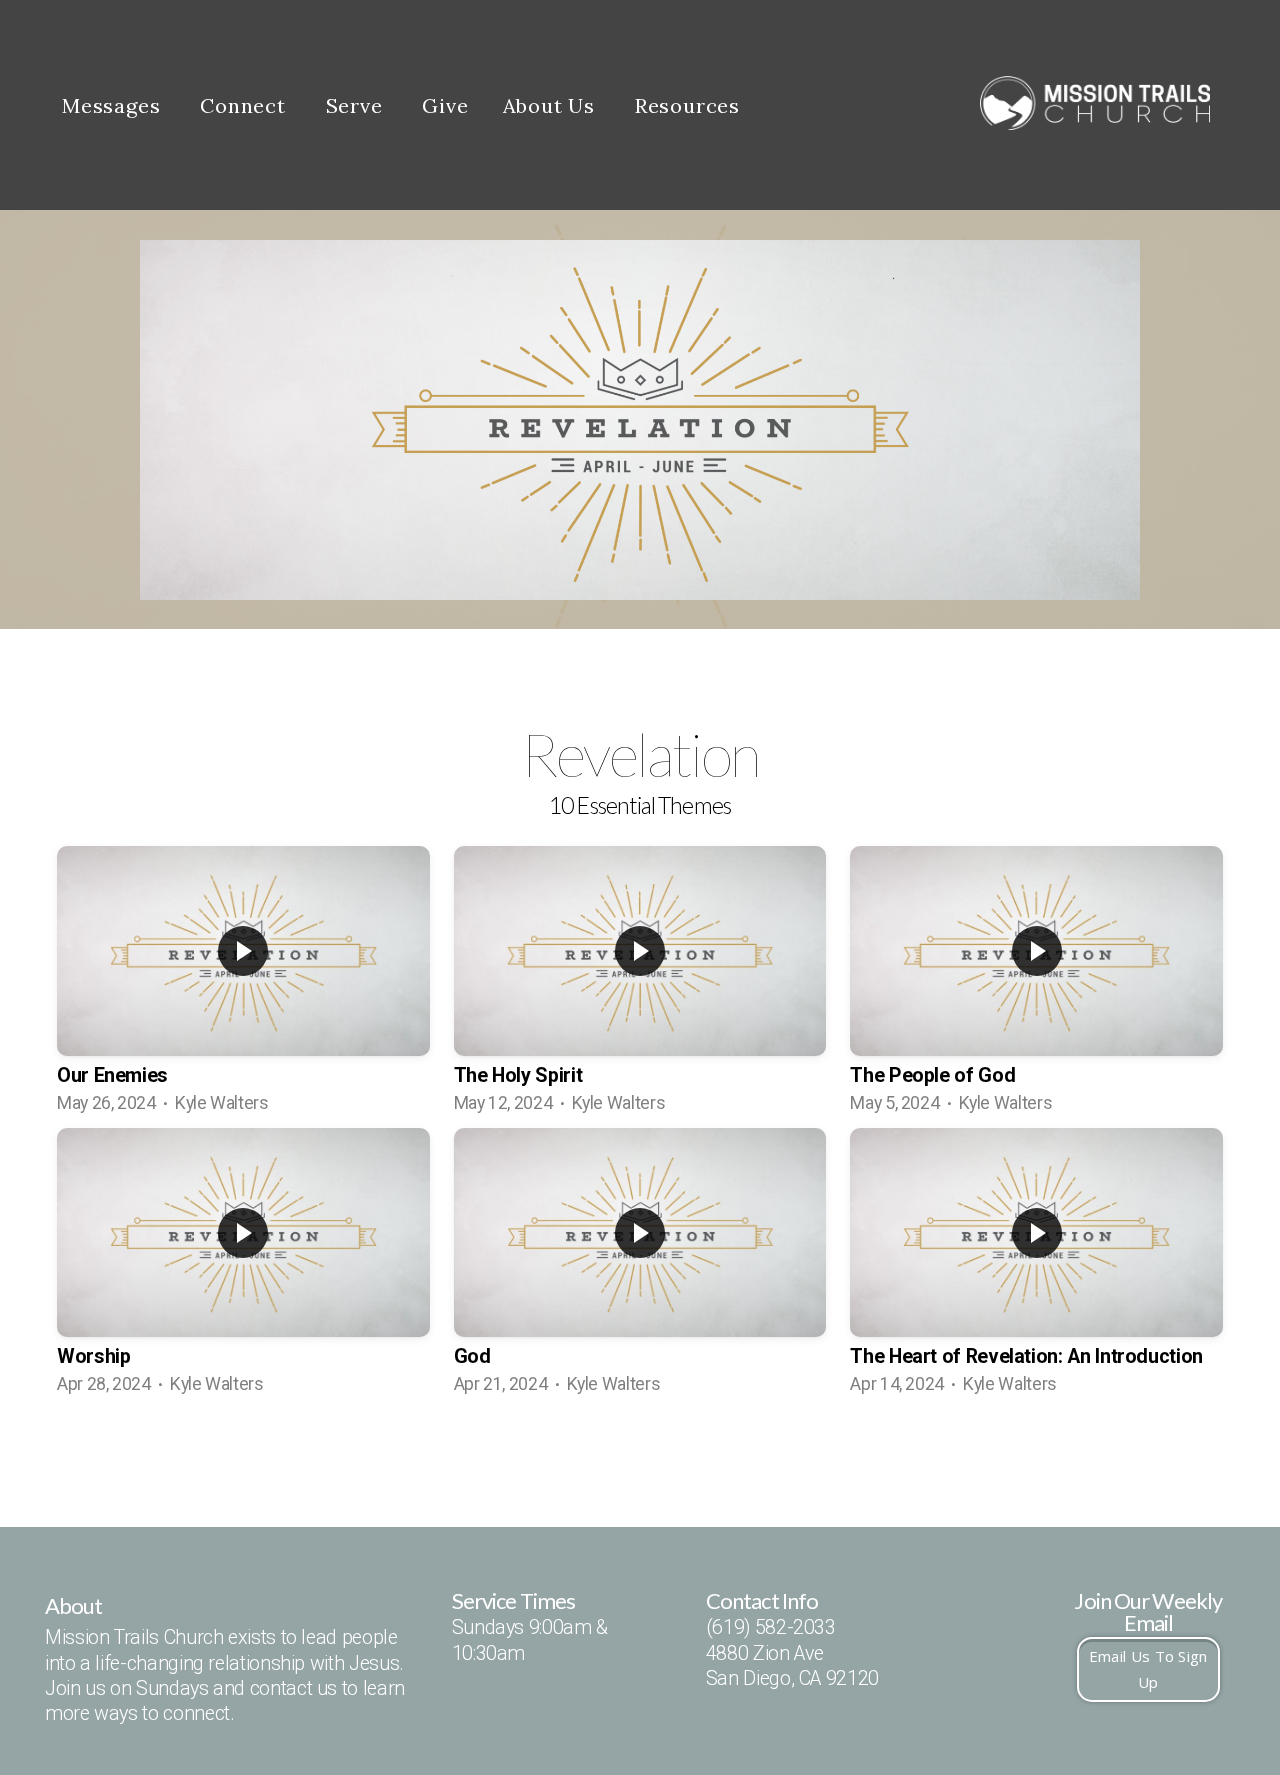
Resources (690, 105)
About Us (552, 105)
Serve (357, 105)
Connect (245, 105)
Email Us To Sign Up (1148, 1668)
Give (445, 105)
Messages (114, 105)
